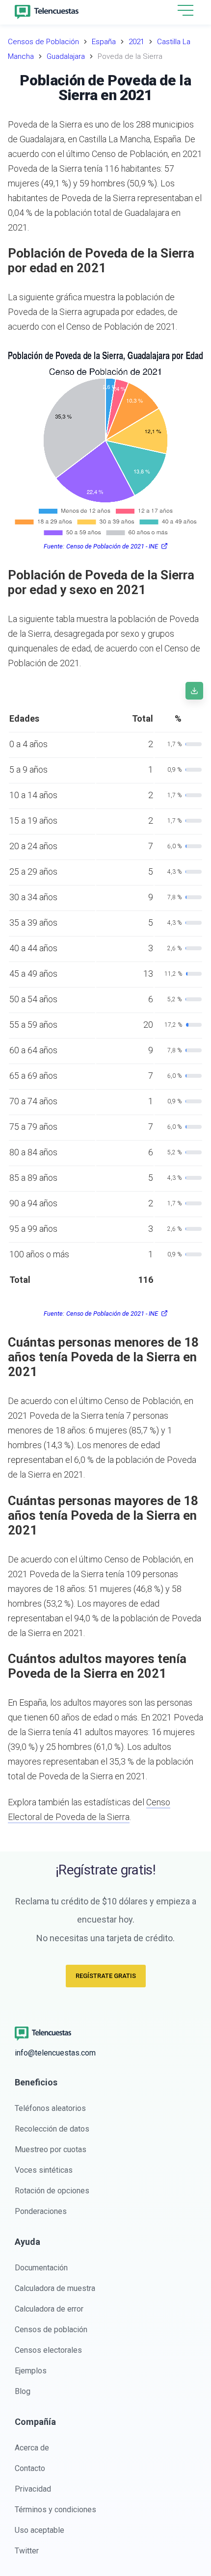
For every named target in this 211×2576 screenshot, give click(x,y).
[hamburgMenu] (185, 10)
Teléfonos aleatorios (50, 2108)
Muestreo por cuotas (51, 2149)
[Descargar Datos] (194, 691)
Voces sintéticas (44, 2170)
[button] (185, 11)
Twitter (27, 2551)
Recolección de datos (52, 2129)
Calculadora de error (49, 2309)
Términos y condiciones (55, 2510)
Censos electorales (48, 2350)
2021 (136, 42)
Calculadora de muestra (55, 2288)
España (104, 42)
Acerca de (32, 2448)
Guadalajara (66, 56)
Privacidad (33, 2489)
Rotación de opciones (52, 2191)
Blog (23, 2391)
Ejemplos (31, 2371)
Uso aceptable (40, 2530)
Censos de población (51, 2329)
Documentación (41, 2268)
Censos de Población (43, 42)
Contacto (30, 2468)
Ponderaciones (41, 2211)
